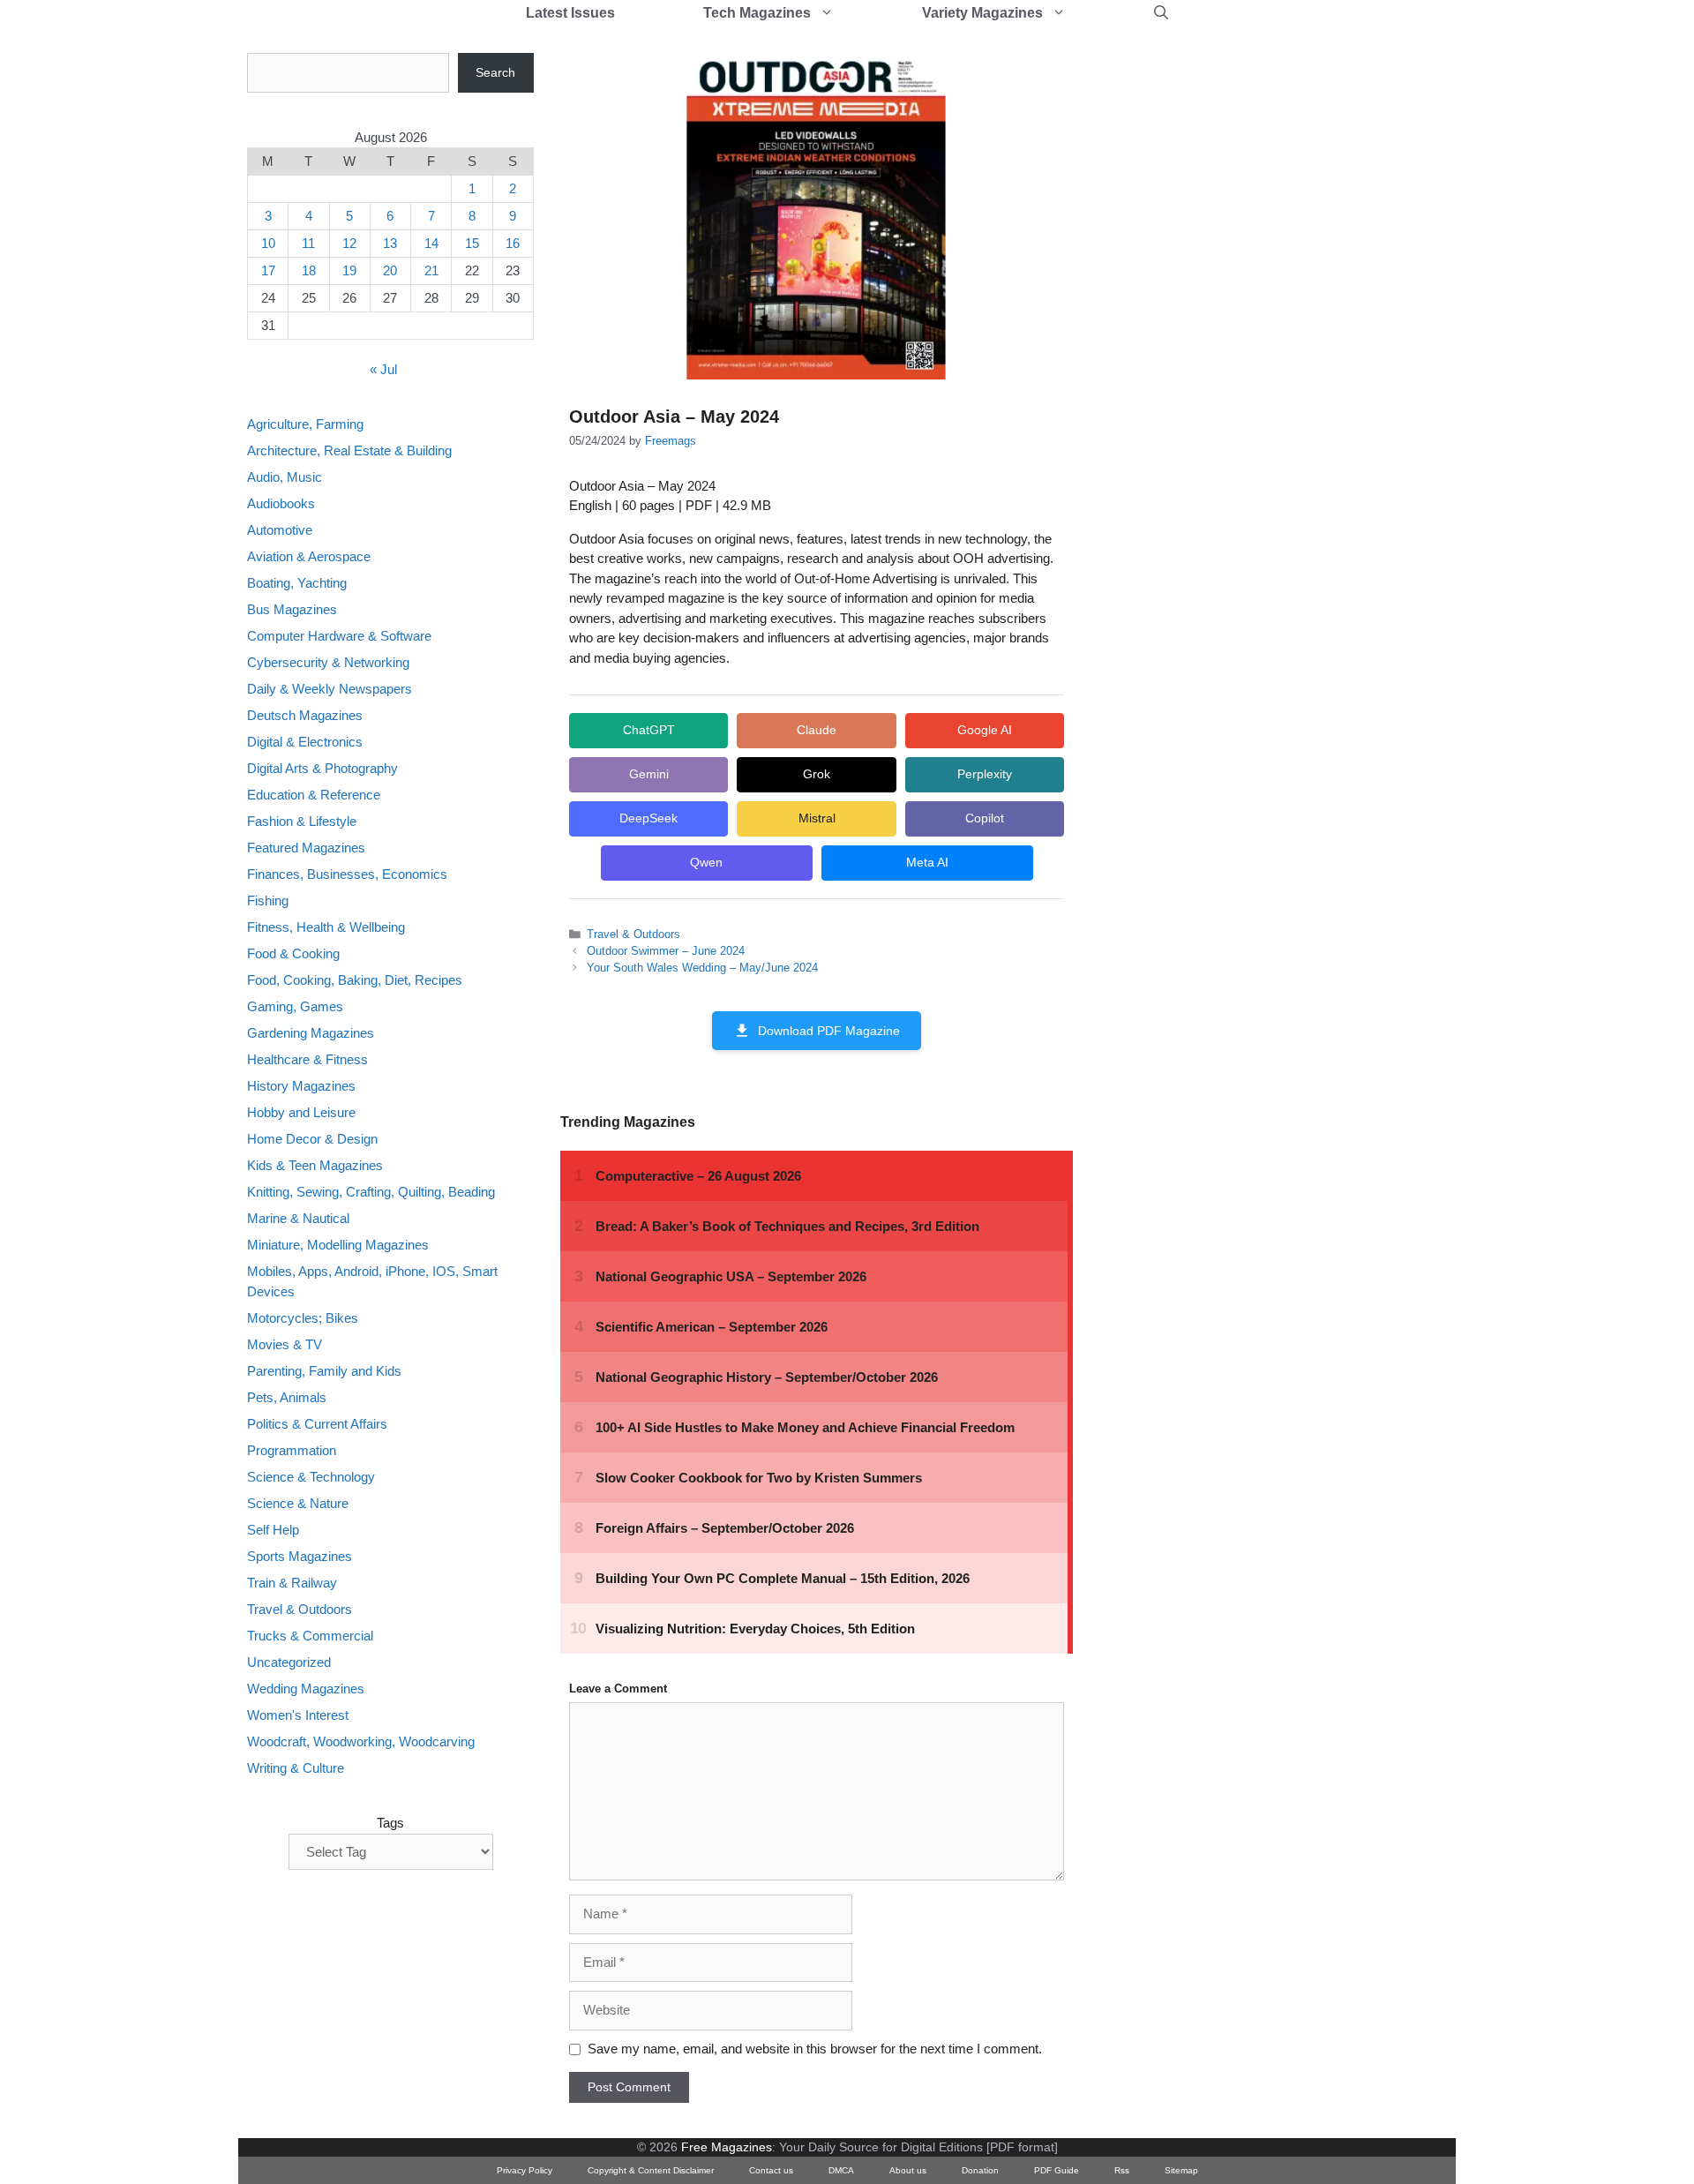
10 (268, 243)
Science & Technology (311, 1477)
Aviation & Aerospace (309, 556)
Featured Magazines (306, 848)
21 (431, 270)
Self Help (273, 1530)
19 (349, 270)
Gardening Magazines (311, 1033)
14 (431, 243)
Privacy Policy (525, 2170)
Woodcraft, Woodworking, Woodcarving (361, 1741)
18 (309, 270)
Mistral (817, 818)
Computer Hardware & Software (339, 636)
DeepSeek (648, 818)
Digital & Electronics (305, 742)
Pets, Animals (287, 1397)
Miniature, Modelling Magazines (338, 1245)
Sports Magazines (300, 1556)
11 (308, 243)
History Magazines (301, 1086)
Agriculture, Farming (305, 424)
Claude (817, 730)
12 (349, 243)
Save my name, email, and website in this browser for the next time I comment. (815, 2049)
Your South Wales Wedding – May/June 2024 (702, 968)
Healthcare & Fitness (307, 1059)
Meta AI (927, 862)
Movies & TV (285, 1344)
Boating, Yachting (297, 583)
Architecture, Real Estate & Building (349, 450)
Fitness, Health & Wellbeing (326, 927)
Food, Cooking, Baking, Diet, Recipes (355, 980)
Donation (980, 2170)
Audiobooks (281, 503)
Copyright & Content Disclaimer (651, 2170)
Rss (1122, 2170)
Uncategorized (289, 1662)
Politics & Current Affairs (317, 1424)
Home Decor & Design (312, 1139)
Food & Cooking (293, 953)
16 (513, 243)
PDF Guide (1057, 2170)
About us (908, 2170)
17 (268, 270)
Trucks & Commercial (310, 1636)
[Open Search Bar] (1161, 13)
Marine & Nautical (298, 1218)
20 (390, 270)
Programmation (292, 1450)
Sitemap (1181, 2170)
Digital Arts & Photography (322, 768)
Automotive (280, 530)
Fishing (268, 901)
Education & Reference (314, 795)
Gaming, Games (295, 1006)
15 (472, 243)
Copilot (985, 818)
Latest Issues (570, 13)
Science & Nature (298, 1503)
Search (495, 72)
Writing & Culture (296, 1768)
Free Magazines (727, 2147)
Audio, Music (285, 477)
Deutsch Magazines (305, 715)
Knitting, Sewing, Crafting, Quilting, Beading (371, 1192)
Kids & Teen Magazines (315, 1165)
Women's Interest (298, 1715)
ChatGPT (649, 730)
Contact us (771, 2170)
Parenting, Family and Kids (324, 1371)
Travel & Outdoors (633, 934)
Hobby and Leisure (301, 1112)
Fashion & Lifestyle (302, 821)
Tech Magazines (757, 13)
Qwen (706, 862)
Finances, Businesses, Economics (347, 874)
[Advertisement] (1232, 318)
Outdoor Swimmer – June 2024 (666, 951)
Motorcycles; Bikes (303, 1318)
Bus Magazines (292, 609)
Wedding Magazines (306, 1689)
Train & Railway (292, 1583)
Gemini (649, 774)
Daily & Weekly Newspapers (330, 689)
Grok (817, 774)
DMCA (841, 2170)
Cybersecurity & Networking (328, 662)
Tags (390, 1823)
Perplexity (985, 774)
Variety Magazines (982, 13)
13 (390, 243)
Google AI (985, 730)
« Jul (383, 369)
